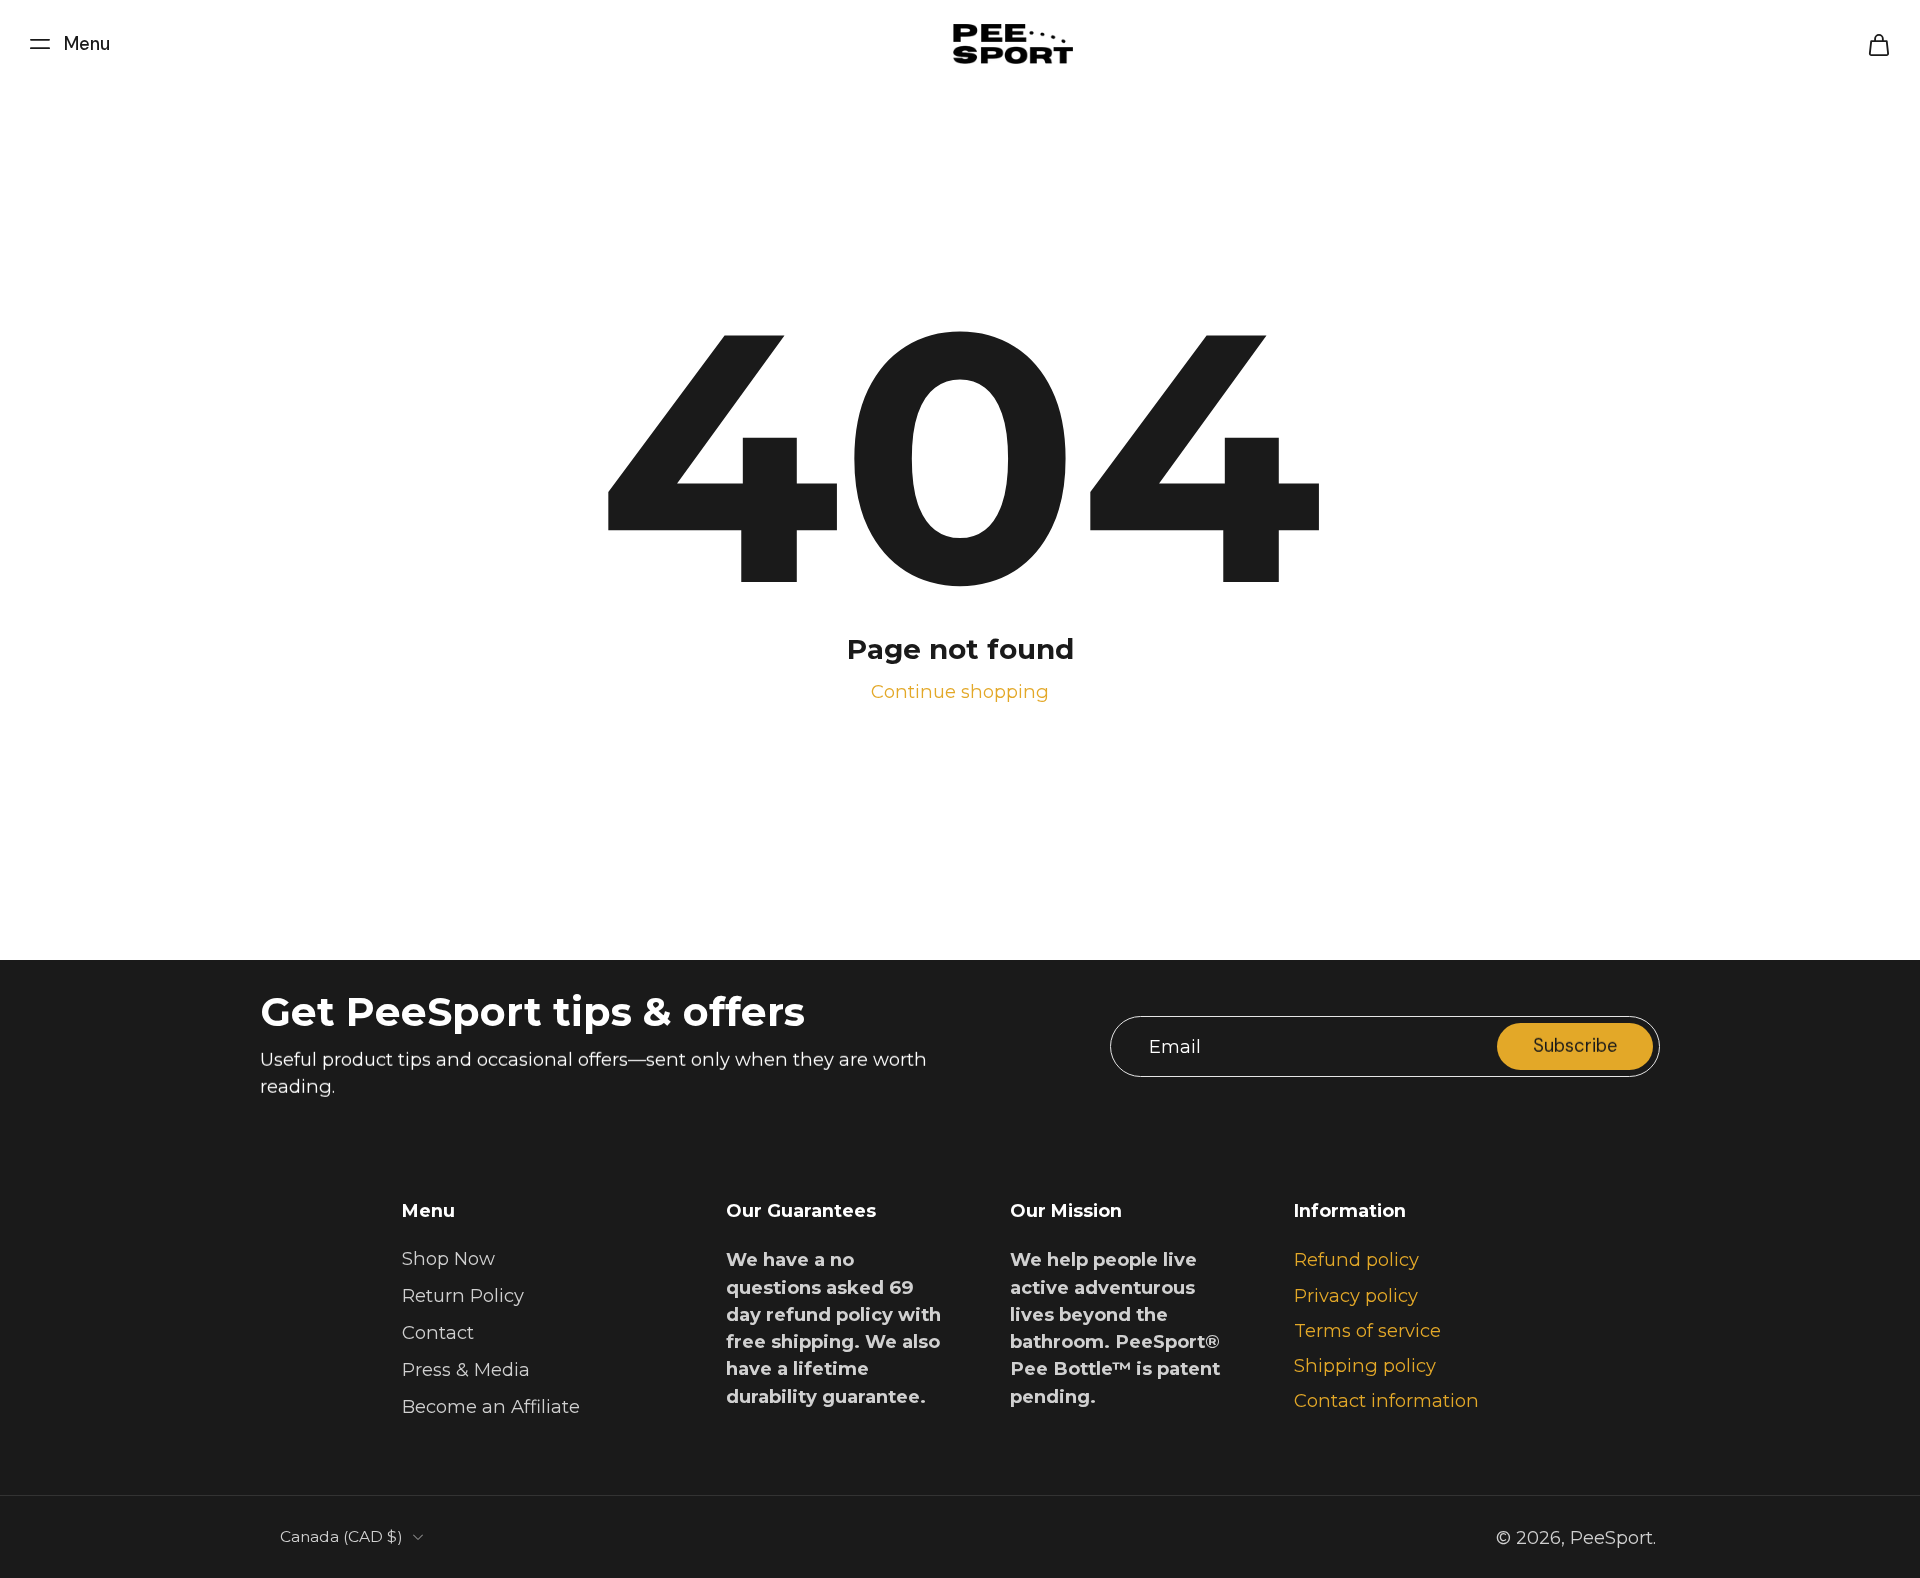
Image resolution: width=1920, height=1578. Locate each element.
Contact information (1386, 1401)
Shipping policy (1365, 1365)
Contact (438, 1333)
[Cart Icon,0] (1878, 44)
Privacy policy (1356, 1295)
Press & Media (466, 1370)
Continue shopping (960, 691)
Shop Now (448, 1258)
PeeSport (1611, 1537)
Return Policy (463, 1296)
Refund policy (1356, 1259)
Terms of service (1367, 1330)
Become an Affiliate (491, 1407)
